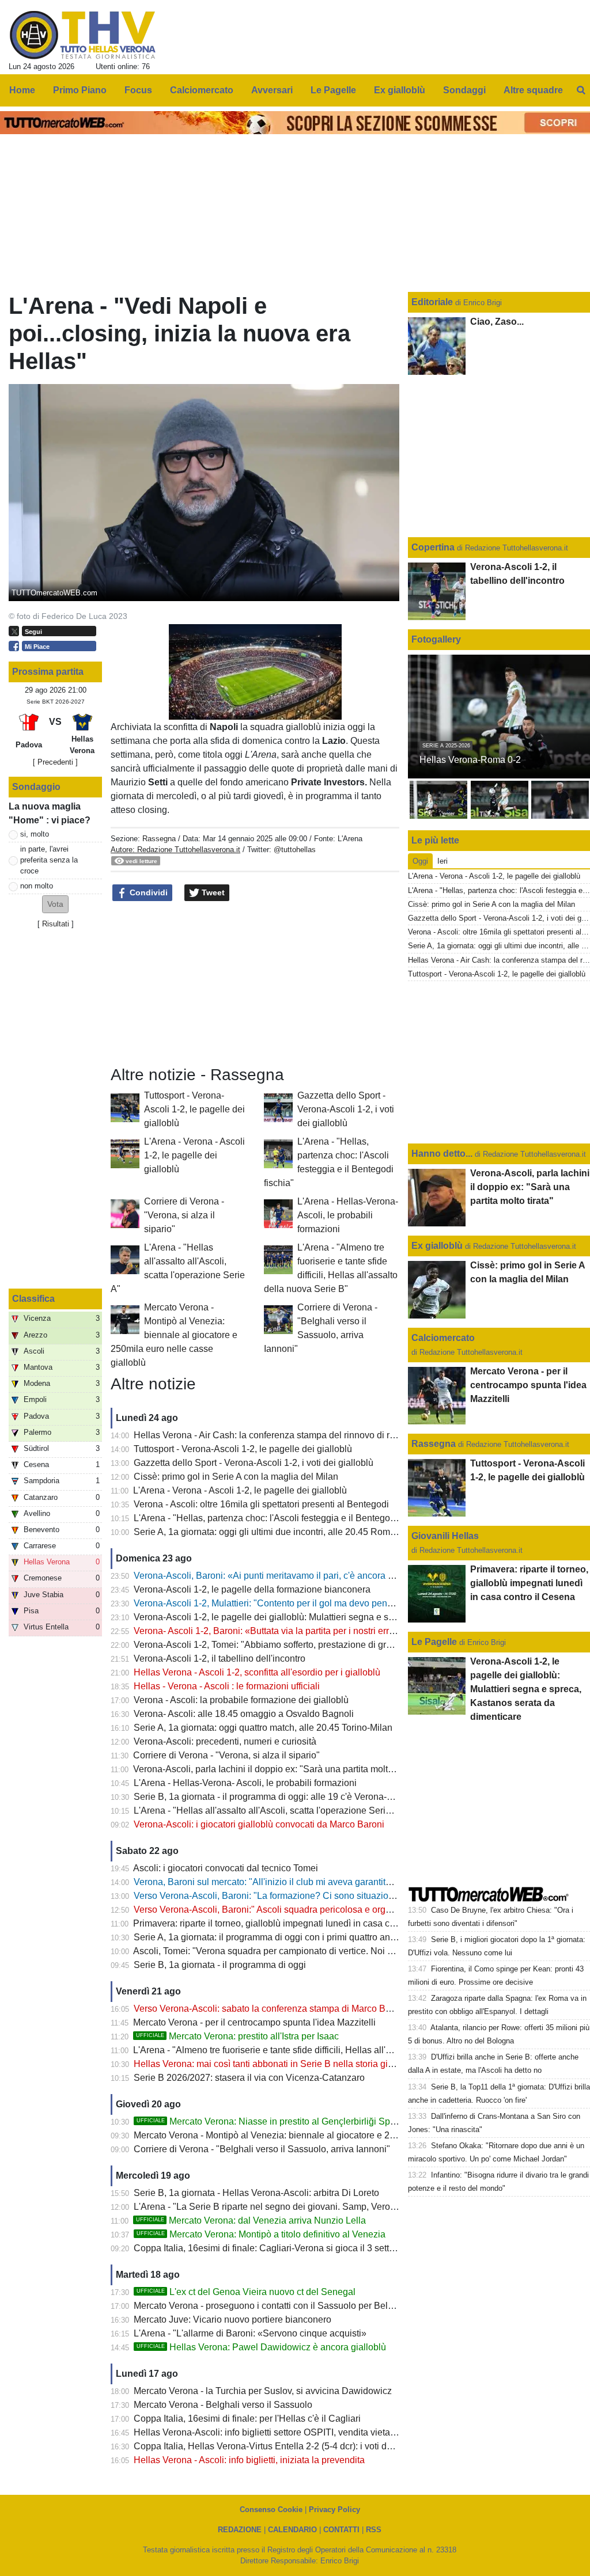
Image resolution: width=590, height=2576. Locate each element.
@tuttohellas (295, 850)
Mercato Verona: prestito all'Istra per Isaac (237, 2036)
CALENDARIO (292, 2530)
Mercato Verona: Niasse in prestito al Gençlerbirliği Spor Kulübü (283, 2121)
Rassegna (159, 839)
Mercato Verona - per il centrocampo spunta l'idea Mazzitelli (254, 2022)
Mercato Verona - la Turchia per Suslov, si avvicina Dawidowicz (263, 2391)
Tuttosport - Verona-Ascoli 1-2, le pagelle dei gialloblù (194, 1109)
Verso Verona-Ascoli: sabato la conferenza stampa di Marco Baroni (270, 2009)
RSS (374, 2530)
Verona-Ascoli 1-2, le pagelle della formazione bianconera (252, 1589)
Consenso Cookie (271, 2509)
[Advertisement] (255, 984)
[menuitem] (581, 90)
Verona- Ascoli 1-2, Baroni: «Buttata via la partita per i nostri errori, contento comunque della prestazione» (348, 1631)
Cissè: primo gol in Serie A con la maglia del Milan (236, 1477)
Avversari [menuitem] (272, 90)
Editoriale (433, 302)
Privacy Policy (334, 2509)
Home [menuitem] (22, 90)
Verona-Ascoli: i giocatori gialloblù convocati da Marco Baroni (259, 1824)
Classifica (33, 1299)
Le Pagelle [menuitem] (333, 90)
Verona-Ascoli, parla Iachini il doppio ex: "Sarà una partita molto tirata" (276, 1769)
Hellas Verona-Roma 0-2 (470, 760)
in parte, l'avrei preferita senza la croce (49, 860)
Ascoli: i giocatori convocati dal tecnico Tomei (226, 1868)
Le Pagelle (434, 1642)
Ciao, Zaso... (497, 322)
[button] (55, 904)
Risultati (56, 924)
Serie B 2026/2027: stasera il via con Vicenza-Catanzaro (249, 2078)
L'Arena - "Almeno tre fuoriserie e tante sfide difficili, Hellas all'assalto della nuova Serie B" (317, 2050)
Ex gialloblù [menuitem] (400, 90)
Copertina (433, 547)
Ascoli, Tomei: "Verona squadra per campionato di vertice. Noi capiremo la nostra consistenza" (325, 1951)
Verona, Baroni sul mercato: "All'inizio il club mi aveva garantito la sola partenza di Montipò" (320, 1882)
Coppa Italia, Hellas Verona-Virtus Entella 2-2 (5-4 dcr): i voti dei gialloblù (283, 2446)
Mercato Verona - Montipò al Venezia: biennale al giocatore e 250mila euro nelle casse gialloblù (174, 1335)
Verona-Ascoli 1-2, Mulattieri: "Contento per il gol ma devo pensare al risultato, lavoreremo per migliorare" (348, 1603)
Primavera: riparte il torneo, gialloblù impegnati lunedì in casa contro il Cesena (292, 1923)
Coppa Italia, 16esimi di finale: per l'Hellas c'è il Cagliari (247, 2419)
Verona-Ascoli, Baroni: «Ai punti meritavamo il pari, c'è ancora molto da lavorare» (299, 1576)
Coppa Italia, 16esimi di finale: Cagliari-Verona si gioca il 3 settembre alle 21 (289, 2248)
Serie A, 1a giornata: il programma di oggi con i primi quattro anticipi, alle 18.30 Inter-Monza (319, 1937)
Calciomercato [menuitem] (202, 90)
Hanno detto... (442, 1154)
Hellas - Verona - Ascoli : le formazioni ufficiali (227, 1686)
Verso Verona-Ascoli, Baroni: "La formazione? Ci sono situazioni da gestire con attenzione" (319, 1896)
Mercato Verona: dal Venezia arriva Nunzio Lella (251, 2220)
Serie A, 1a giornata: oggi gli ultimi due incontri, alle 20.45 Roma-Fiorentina (287, 1532)
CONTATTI (341, 2530)
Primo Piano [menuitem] (80, 90)
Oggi (420, 861)
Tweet (212, 892)
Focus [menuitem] (138, 90)
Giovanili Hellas (445, 1536)
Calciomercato (443, 1338)
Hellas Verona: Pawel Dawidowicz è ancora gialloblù (261, 2347)
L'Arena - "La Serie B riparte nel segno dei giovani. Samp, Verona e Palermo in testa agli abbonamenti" (343, 2207)
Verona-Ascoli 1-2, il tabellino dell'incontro (220, 1659)
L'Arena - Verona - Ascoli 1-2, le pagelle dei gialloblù (194, 1155)
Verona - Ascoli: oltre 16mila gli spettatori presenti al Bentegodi (261, 1504)
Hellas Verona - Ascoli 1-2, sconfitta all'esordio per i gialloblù (257, 1672)
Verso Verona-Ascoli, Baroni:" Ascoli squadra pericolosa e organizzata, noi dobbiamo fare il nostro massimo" (355, 1910)
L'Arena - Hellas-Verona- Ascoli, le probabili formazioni (348, 1215)
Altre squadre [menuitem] (533, 90)
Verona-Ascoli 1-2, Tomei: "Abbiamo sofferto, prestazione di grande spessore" (292, 1645)
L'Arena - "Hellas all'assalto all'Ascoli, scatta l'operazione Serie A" (268, 1811)
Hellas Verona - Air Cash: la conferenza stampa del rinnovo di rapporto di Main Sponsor (312, 1435)
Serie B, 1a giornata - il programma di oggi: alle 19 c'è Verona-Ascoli (273, 1797)
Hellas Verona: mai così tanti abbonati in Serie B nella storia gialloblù (275, 2064)
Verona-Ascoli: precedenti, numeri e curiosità (225, 1741)
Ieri (442, 861)
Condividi (147, 892)
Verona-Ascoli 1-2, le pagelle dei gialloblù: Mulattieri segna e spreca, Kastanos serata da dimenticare (339, 1617)
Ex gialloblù (438, 1246)
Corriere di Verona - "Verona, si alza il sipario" (184, 1215)
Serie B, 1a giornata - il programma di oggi (220, 1965)
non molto (37, 886)
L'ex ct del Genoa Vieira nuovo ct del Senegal (246, 2292)
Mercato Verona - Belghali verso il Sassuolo (223, 2405)
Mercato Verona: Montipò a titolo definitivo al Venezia (261, 2234)
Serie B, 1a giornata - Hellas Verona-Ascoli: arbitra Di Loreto (256, 2193)
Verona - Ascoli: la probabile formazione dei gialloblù (241, 1700)
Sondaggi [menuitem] (464, 90)
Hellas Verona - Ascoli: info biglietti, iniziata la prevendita (249, 2460)
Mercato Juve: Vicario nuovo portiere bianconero (232, 2319)
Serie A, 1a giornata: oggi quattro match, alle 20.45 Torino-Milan (263, 1728)
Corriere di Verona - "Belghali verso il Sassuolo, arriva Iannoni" (262, 2149)
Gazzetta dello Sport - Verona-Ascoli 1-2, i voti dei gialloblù (346, 1109)
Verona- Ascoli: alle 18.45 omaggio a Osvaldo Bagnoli (244, 1714)
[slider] (229, 711)
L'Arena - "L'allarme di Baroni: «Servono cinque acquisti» (250, 2333)
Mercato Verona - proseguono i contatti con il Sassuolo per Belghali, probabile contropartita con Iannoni (344, 2306)
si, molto (35, 834)
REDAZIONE (240, 2530)
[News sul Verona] (83, 35)
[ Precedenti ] (55, 762)
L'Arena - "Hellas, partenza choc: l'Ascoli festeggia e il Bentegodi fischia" (282, 1518)
